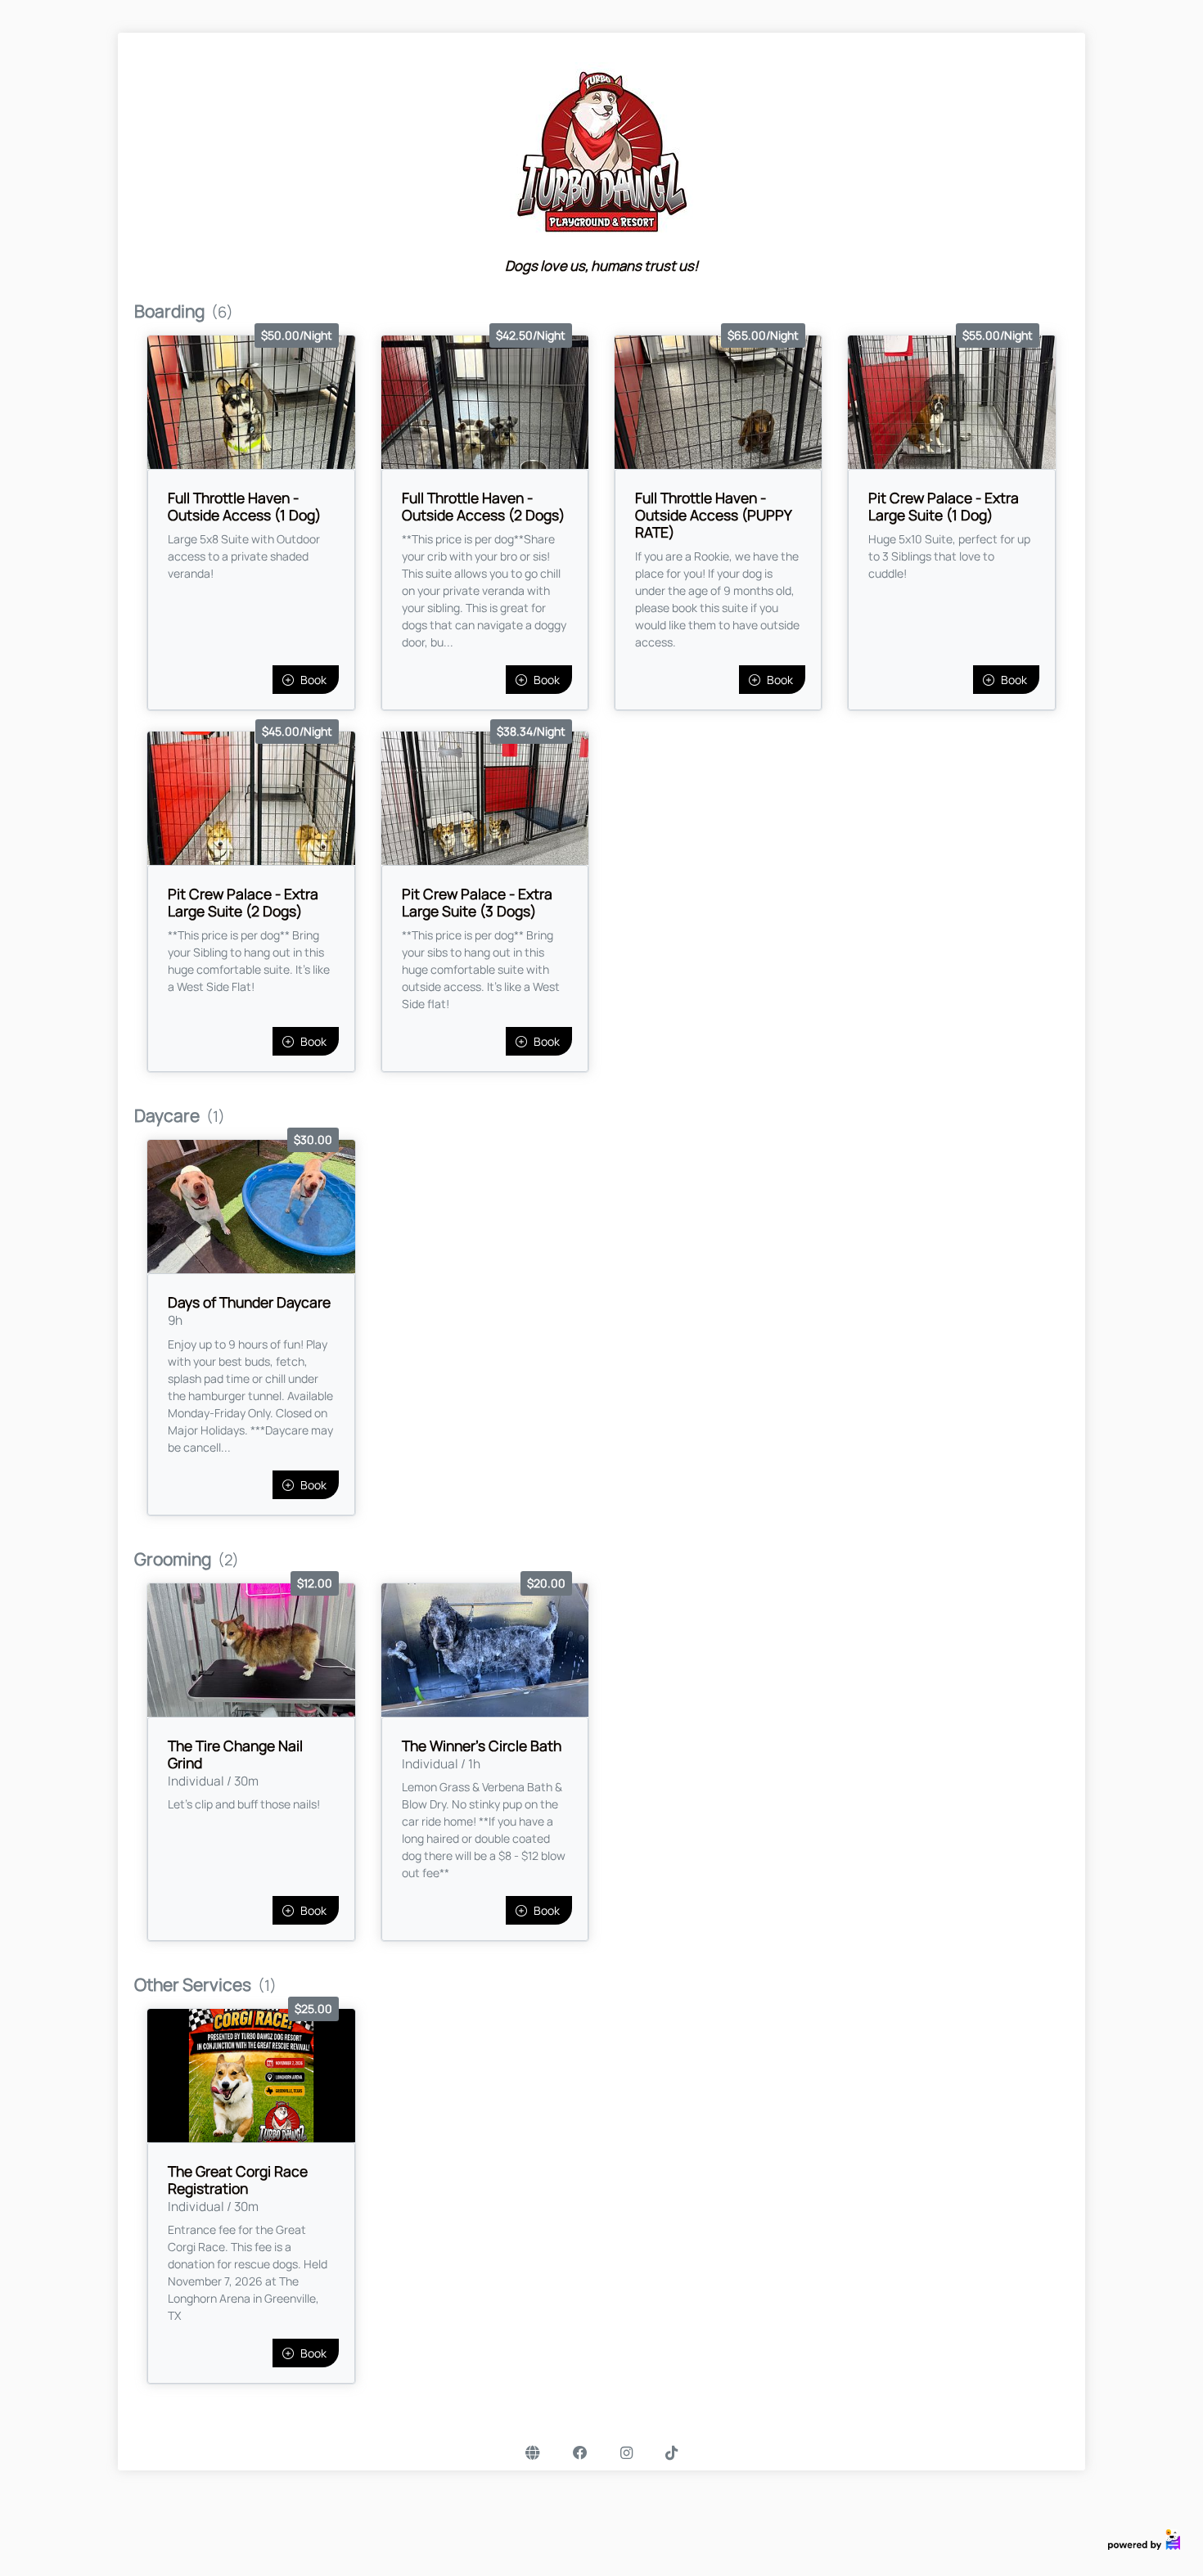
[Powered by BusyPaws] (1144, 2539)
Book (313, 680)
